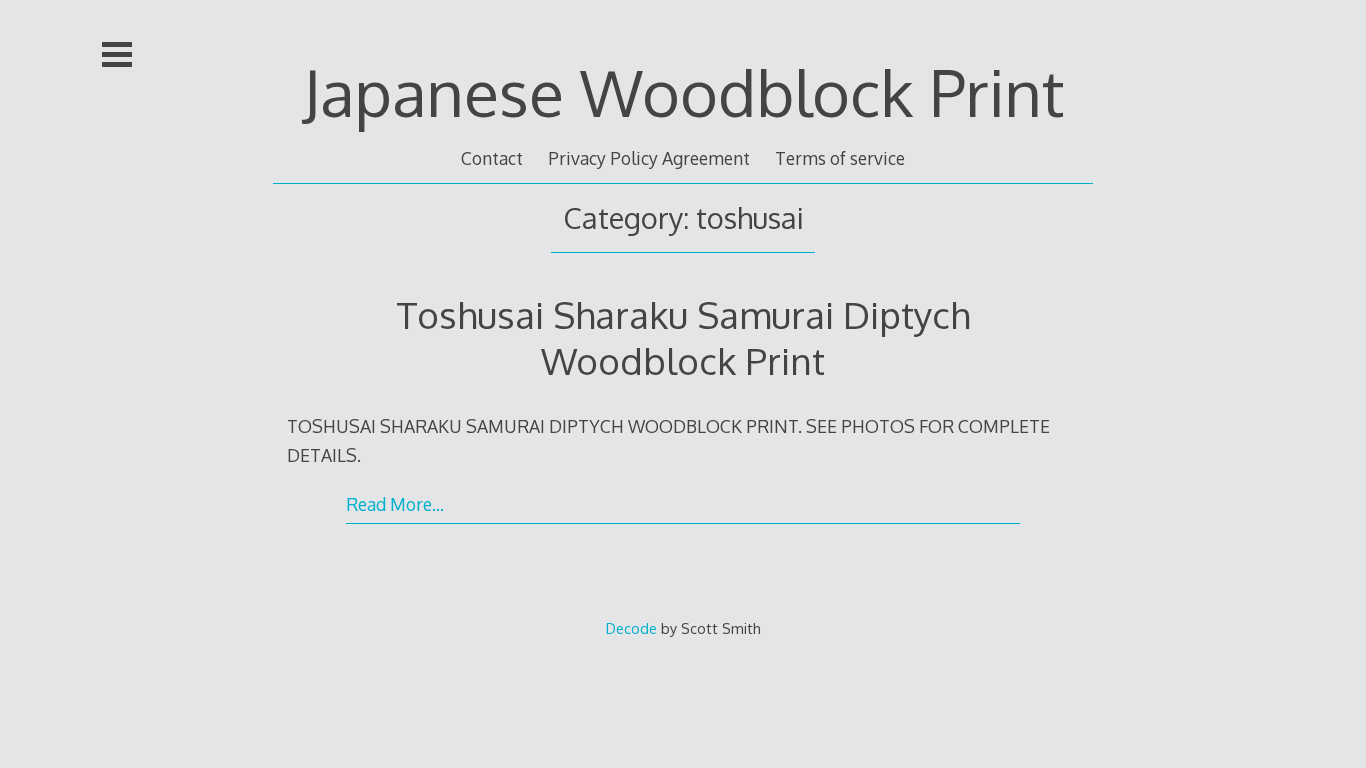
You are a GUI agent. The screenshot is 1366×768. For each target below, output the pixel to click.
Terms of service (840, 158)
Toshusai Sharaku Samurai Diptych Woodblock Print (683, 337)
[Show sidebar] (117, 54)
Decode (631, 628)
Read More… (395, 504)
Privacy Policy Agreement (649, 158)
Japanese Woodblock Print (683, 91)
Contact (492, 158)
